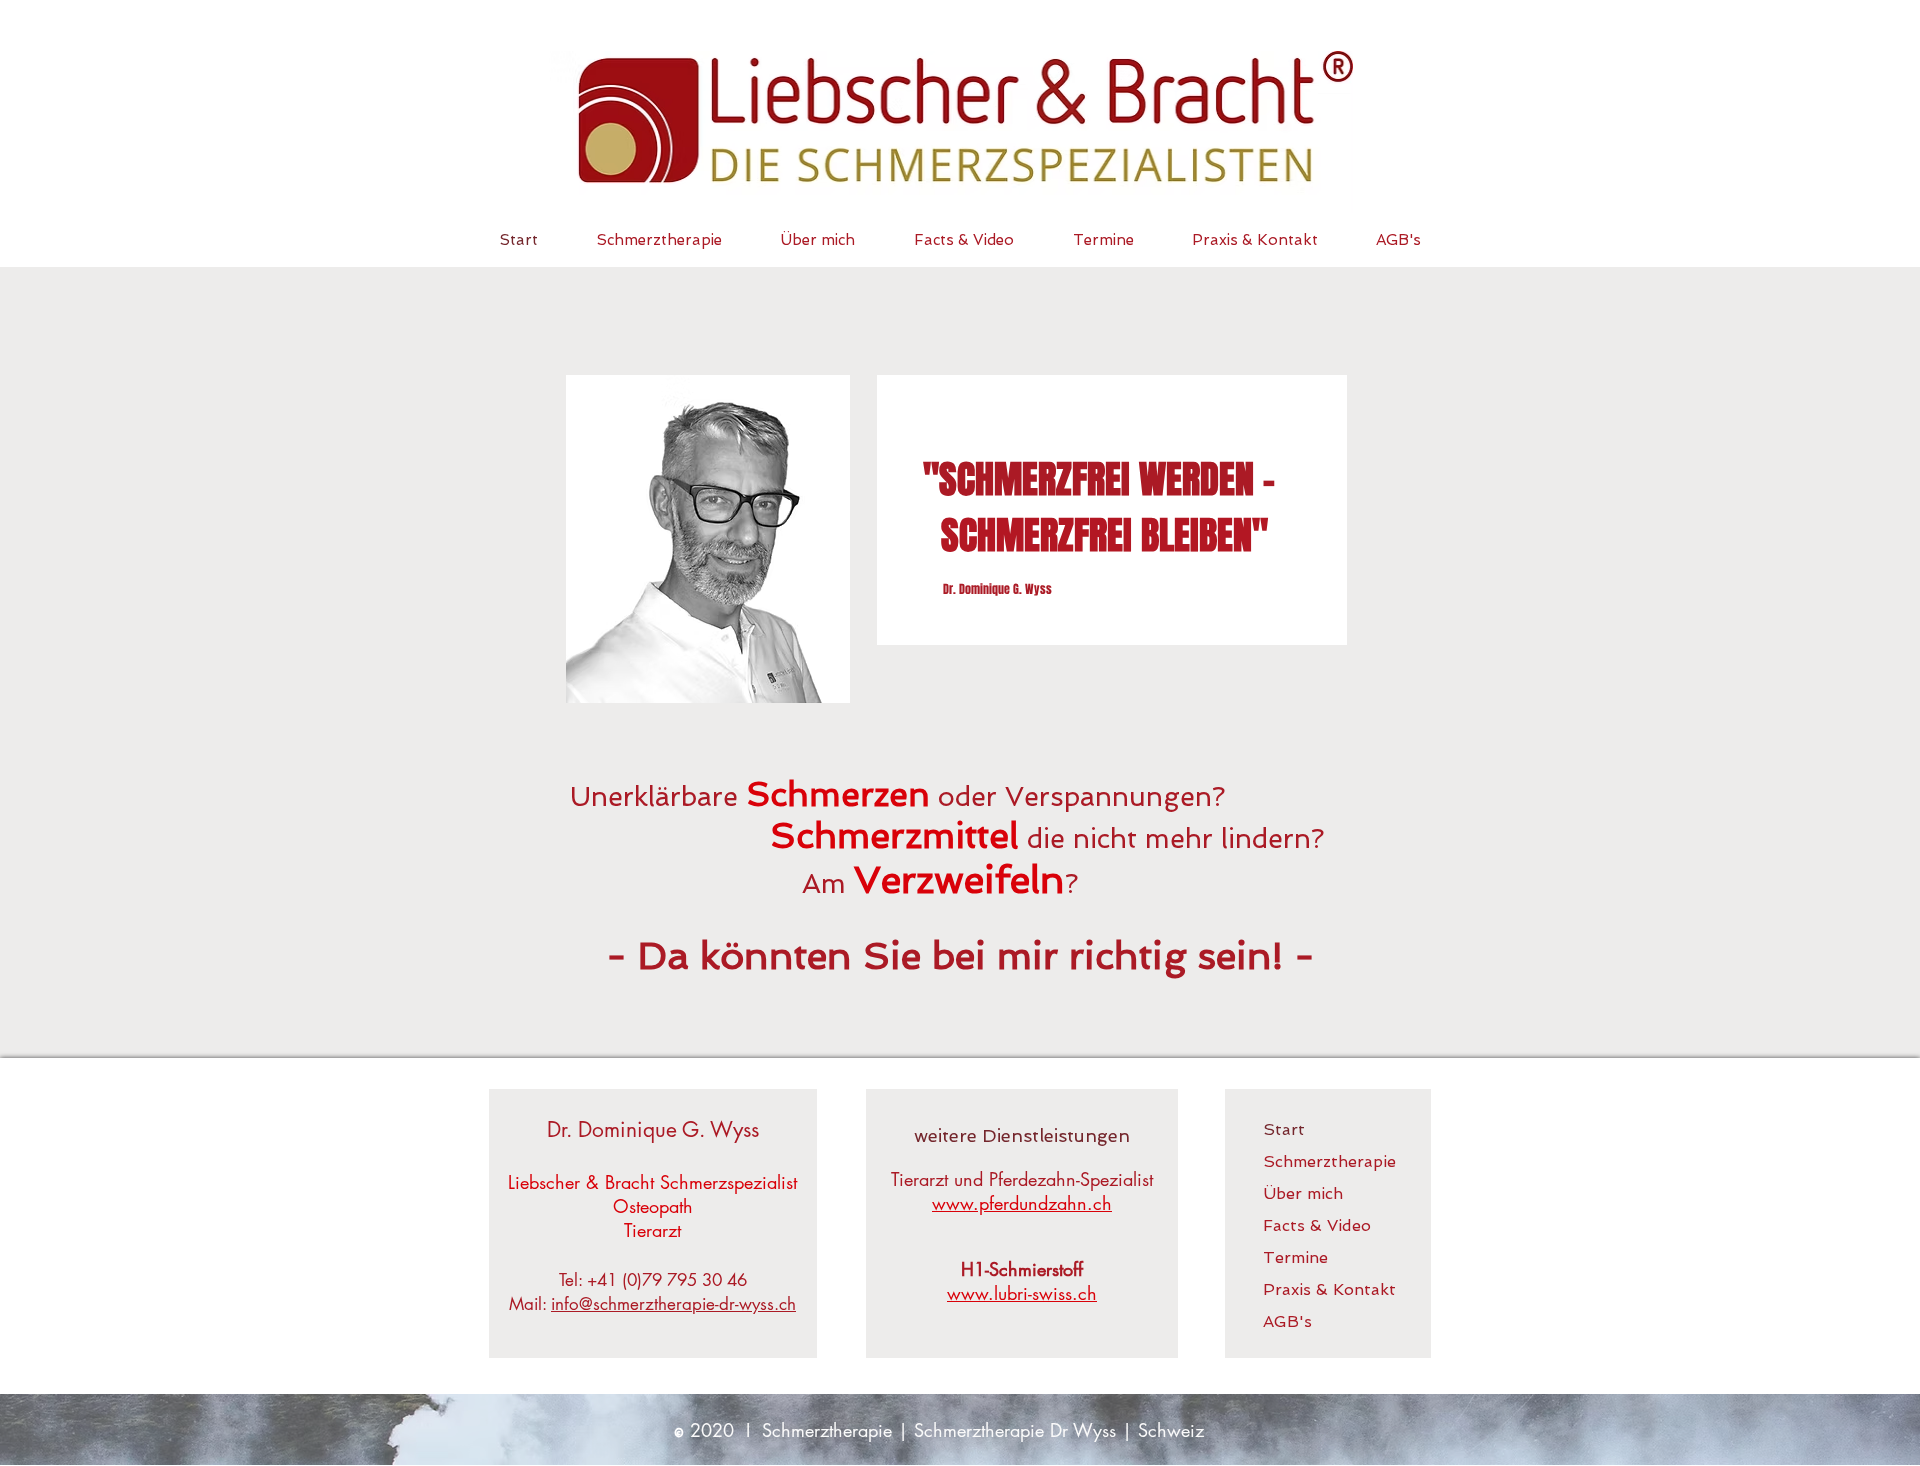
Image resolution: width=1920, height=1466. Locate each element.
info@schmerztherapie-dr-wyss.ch (673, 1304)
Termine (1295, 1257)
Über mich (1303, 1193)
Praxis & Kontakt (1328, 1289)
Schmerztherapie (1328, 1161)
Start (1284, 1129)
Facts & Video (1317, 1225)
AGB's (1287, 1321)
